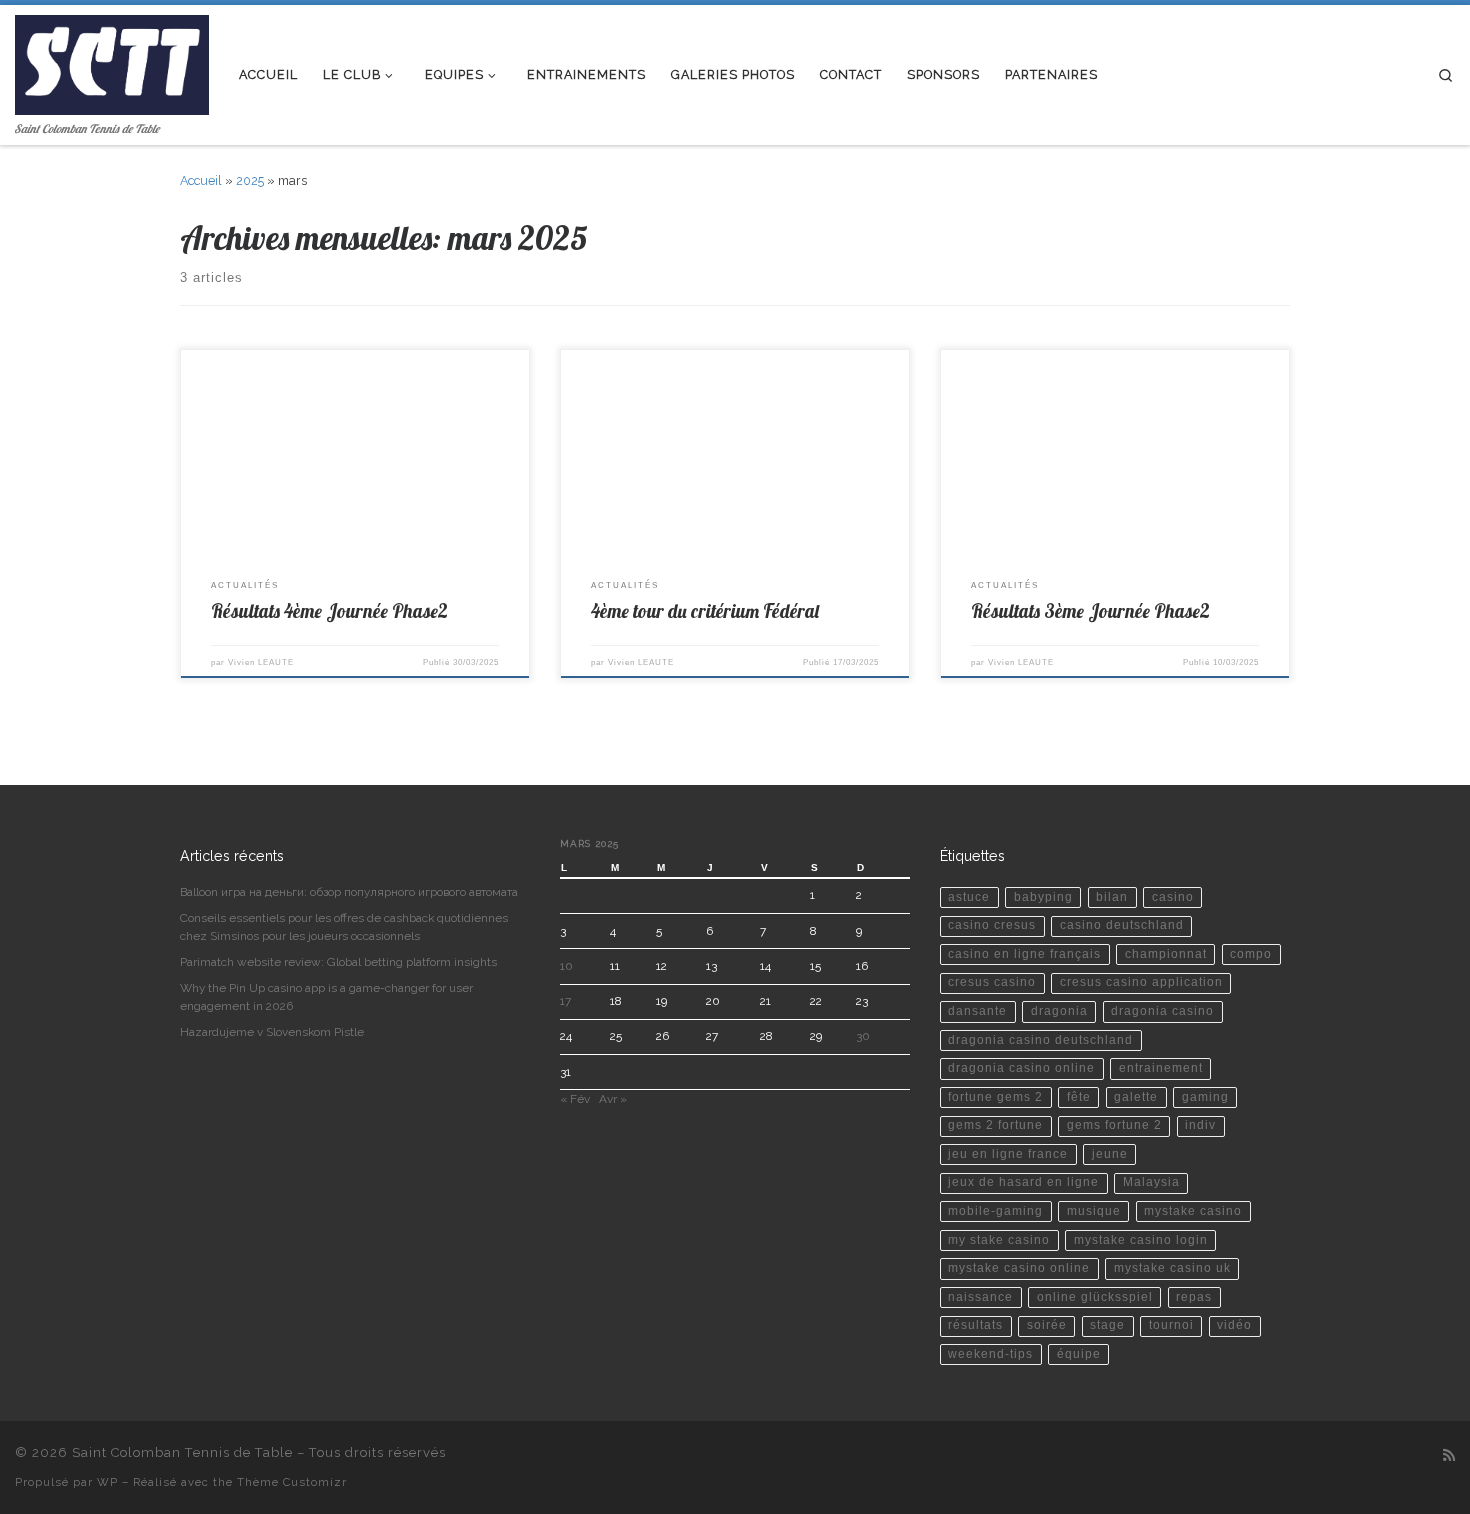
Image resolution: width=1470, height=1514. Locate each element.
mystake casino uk (1172, 1268)
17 (565, 1001)
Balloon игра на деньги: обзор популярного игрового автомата (349, 892)
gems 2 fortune (995, 1125)
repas (1194, 1297)
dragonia (1059, 1011)
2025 (250, 180)
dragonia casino (1162, 1011)
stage (1107, 1325)
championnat (1166, 954)
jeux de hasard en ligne (1023, 1182)
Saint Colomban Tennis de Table (182, 1452)
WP (107, 1482)
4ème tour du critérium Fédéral (705, 611)
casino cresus (992, 925)
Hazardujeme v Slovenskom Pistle (272, 1032)
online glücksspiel (1095, 1297)
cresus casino (992, 982)
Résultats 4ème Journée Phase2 (329, 611)
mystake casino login (1141, 1240)
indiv (1200, 1125)
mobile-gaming (995, 1211)
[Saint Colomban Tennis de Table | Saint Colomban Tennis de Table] (112, 60)
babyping (1043, 897)
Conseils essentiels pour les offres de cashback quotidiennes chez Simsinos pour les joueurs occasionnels (344, 927)
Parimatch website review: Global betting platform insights (338, 962)
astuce (969, 897)
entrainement (1161, 1068)
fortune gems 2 (995, 1097)
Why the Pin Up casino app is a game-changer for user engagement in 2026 (326, 997)
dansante (977, 1011)
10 (566, 966)
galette (1136, 1097)
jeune (1110, 1154)
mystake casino (1193, 1211)
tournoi (1171, 1325)
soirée (1047, 1325)
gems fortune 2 (1114, 1125)
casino (1173, 897)
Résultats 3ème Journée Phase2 (1090, 611)
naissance (980, 1297)
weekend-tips (990, 1354)
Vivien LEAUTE (261, 662)
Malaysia (1151, 1182)
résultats (975, 1325)
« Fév (575, 1099)
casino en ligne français (1024, 954)
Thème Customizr (292, 1482)
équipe (1079, 1354)
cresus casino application (1141, 982)
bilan (1112, 897)
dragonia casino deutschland (1040, 1040)
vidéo (1234, 1325)
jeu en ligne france (1008, 1154)
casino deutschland (1122, 925)
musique (1094, 1211)
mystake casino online (1019, 1268)
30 (863, 1036)
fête (1079, 1097)
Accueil (201, 180)
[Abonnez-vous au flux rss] (1449, 1456)
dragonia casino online (1021, 1068)
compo (1251, 954)
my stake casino (999, 1240)
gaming (1205, 1097)
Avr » (613, 1099)
